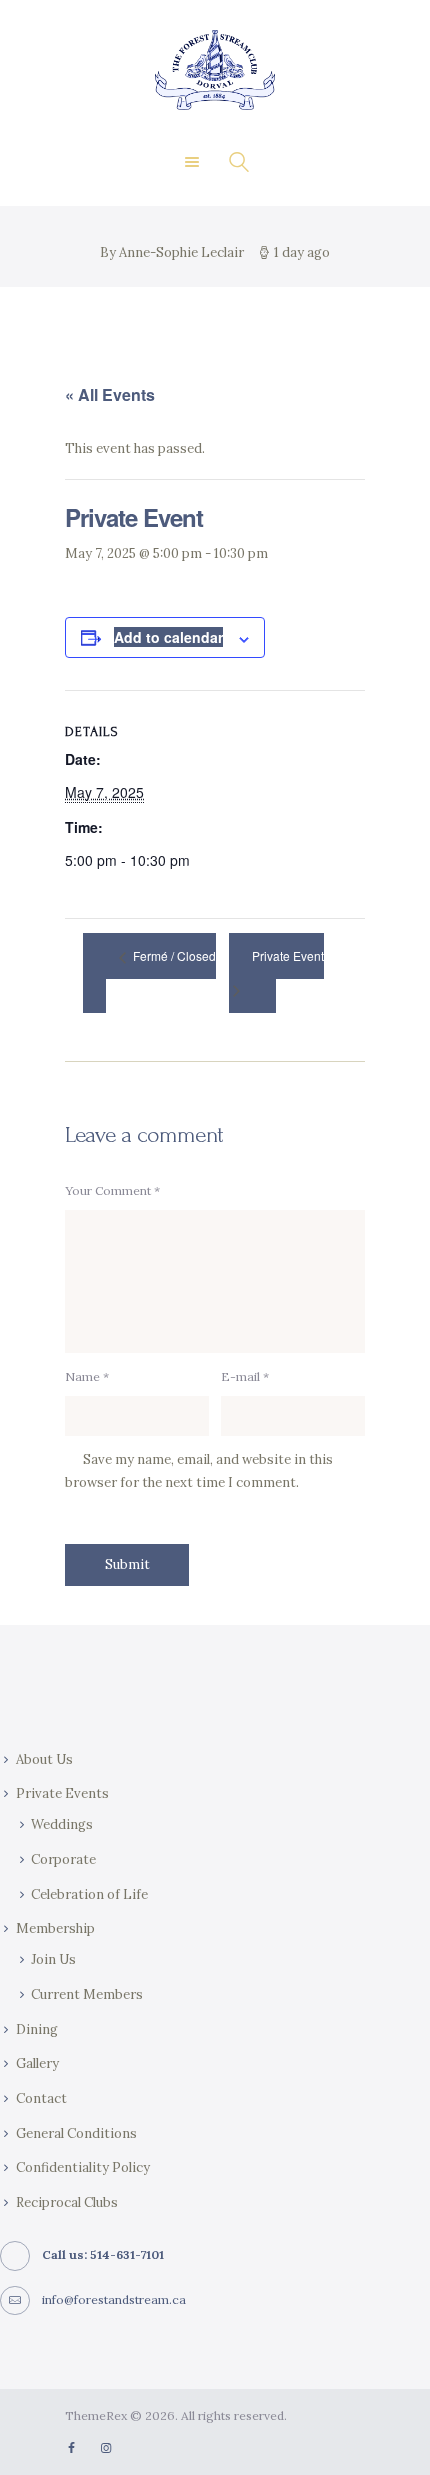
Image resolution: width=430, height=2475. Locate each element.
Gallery (37, 2063)
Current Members (87, 1994)
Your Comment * (112, 1190)
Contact (41, 2098)
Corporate (63, 1859)
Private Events (62, 1793)
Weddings (62, 1824)
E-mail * (245, 1376)
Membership (55, 1928)
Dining (37, 2029)
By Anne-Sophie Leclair (173, 252)
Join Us (53, 1959)
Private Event (288, 956)
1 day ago (302, 252)
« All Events (110, 394)
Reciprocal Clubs (67, 2202)
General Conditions (76, 2133)
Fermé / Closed (173, 956)
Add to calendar (168, 637)
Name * (87, 1376)
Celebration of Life (89, 1894)
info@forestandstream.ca (114, 2299)
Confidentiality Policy (83, 2167)
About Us (44, 1759)
